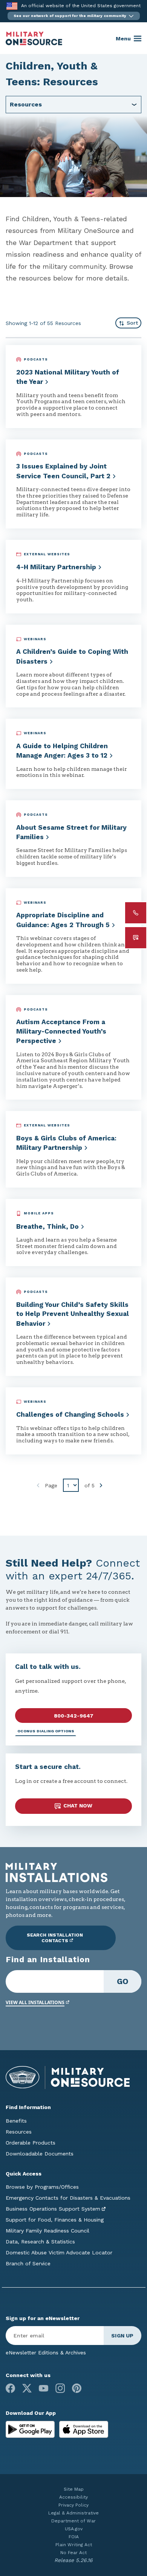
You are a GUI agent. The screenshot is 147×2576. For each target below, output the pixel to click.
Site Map (74, 2489)
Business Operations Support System (53, 2209)
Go (123, 1981)
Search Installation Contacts (55, 1938)
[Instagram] (60, 2388)
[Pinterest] (77, 2388)
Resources (19, 2132)
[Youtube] (44, 2388)
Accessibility (73, 2497)
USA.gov (74, 2529)
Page (51, 1485)
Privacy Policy (73, 2505)
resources (26, 104)
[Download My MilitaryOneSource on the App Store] (84, 2429)
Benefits (16, 2121)
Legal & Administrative (73, 2513)
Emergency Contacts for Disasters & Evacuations (68, 2198)
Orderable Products (31, 2143)
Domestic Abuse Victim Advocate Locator (59, 2252)
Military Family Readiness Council (47, 2231)
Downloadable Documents (40, 2154)
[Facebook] (10, 2388)
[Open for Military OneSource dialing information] (136, 913)
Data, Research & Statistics (40, 2242)
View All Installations (35, 2002)
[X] (27, 2388)
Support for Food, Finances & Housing (55, 2220)
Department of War (73, 2521)
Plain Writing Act (74, 2545)
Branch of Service (28, 2263)
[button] (74, 16)
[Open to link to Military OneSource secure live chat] (136, 938)
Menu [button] (123, 39)
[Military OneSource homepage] (34, 39)
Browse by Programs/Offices (42, 2187)
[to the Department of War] (12, 6)
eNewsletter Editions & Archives (46, 2353)
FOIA (74, 2537)
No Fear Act (73, 2553)
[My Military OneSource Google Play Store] (31, 2429)
